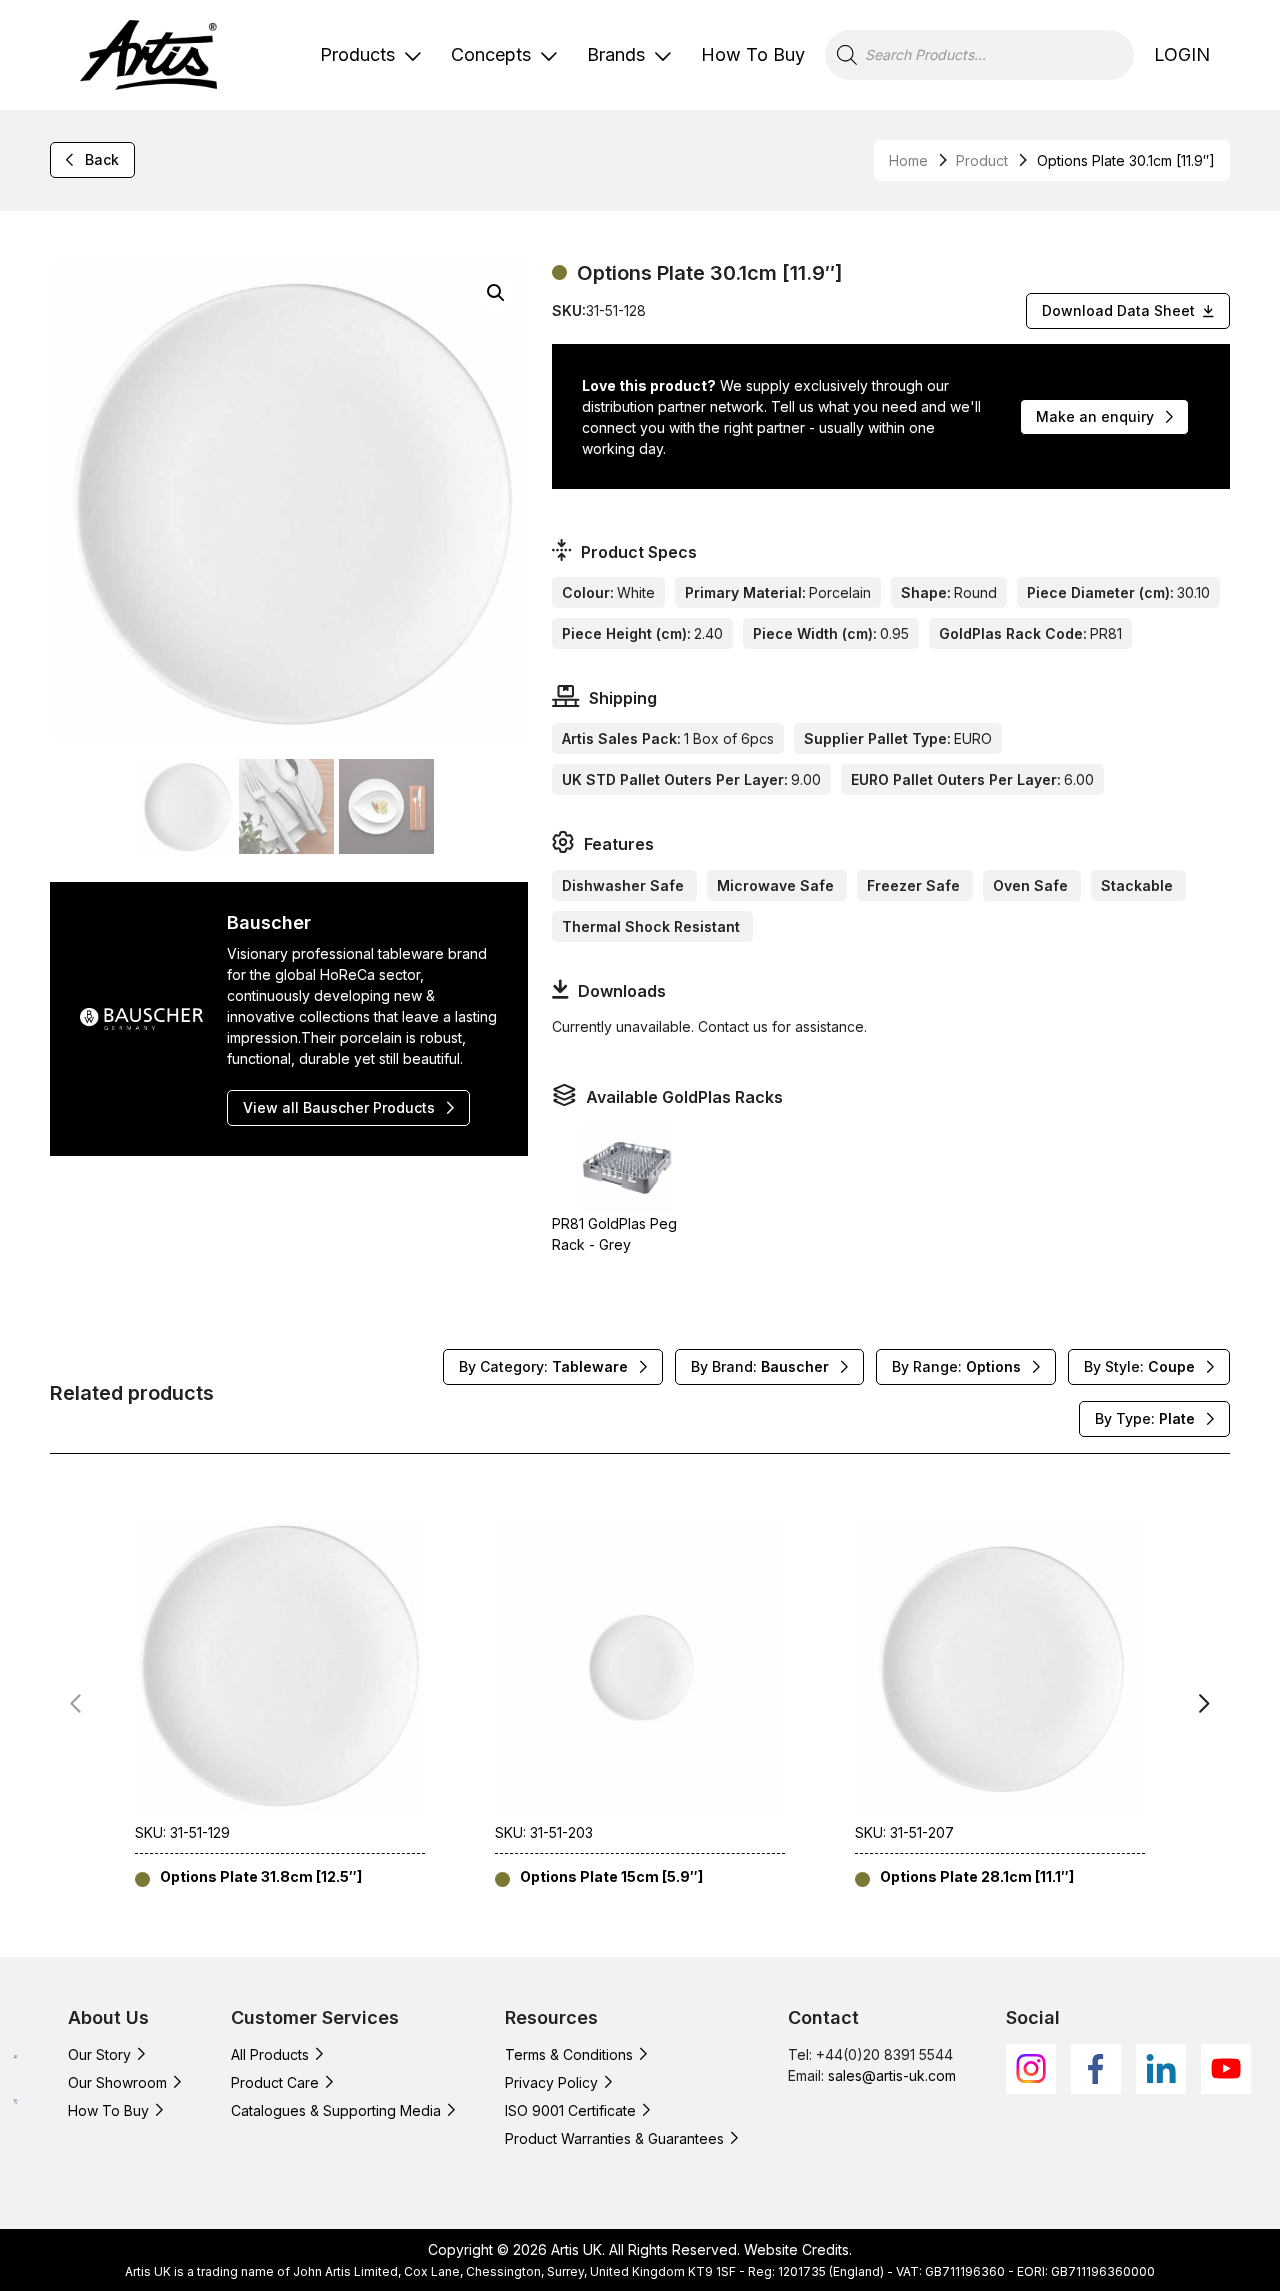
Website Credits (796, 2249)
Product (982, 160)
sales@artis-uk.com (892, 2075)
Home (908, 160)
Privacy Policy (551, 2082)
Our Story (99, 2054)
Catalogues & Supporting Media (336, 2110)
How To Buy (753, 54)
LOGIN (1182, 54)
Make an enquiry (1095, 416)
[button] (496, 293)
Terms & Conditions (569, 2054)
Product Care (275, 2082)
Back (102, 159)
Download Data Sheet (1118, 310)
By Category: (543, 1366)
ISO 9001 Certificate (570, 2110)
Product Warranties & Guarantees (614, 2138)
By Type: (1145, 1418)
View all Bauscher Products (339, 1107)
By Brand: (760, 1366)
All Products (270, 2054)
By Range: (956, 1366)
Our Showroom (117, 2082)
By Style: (1139, 1366)
